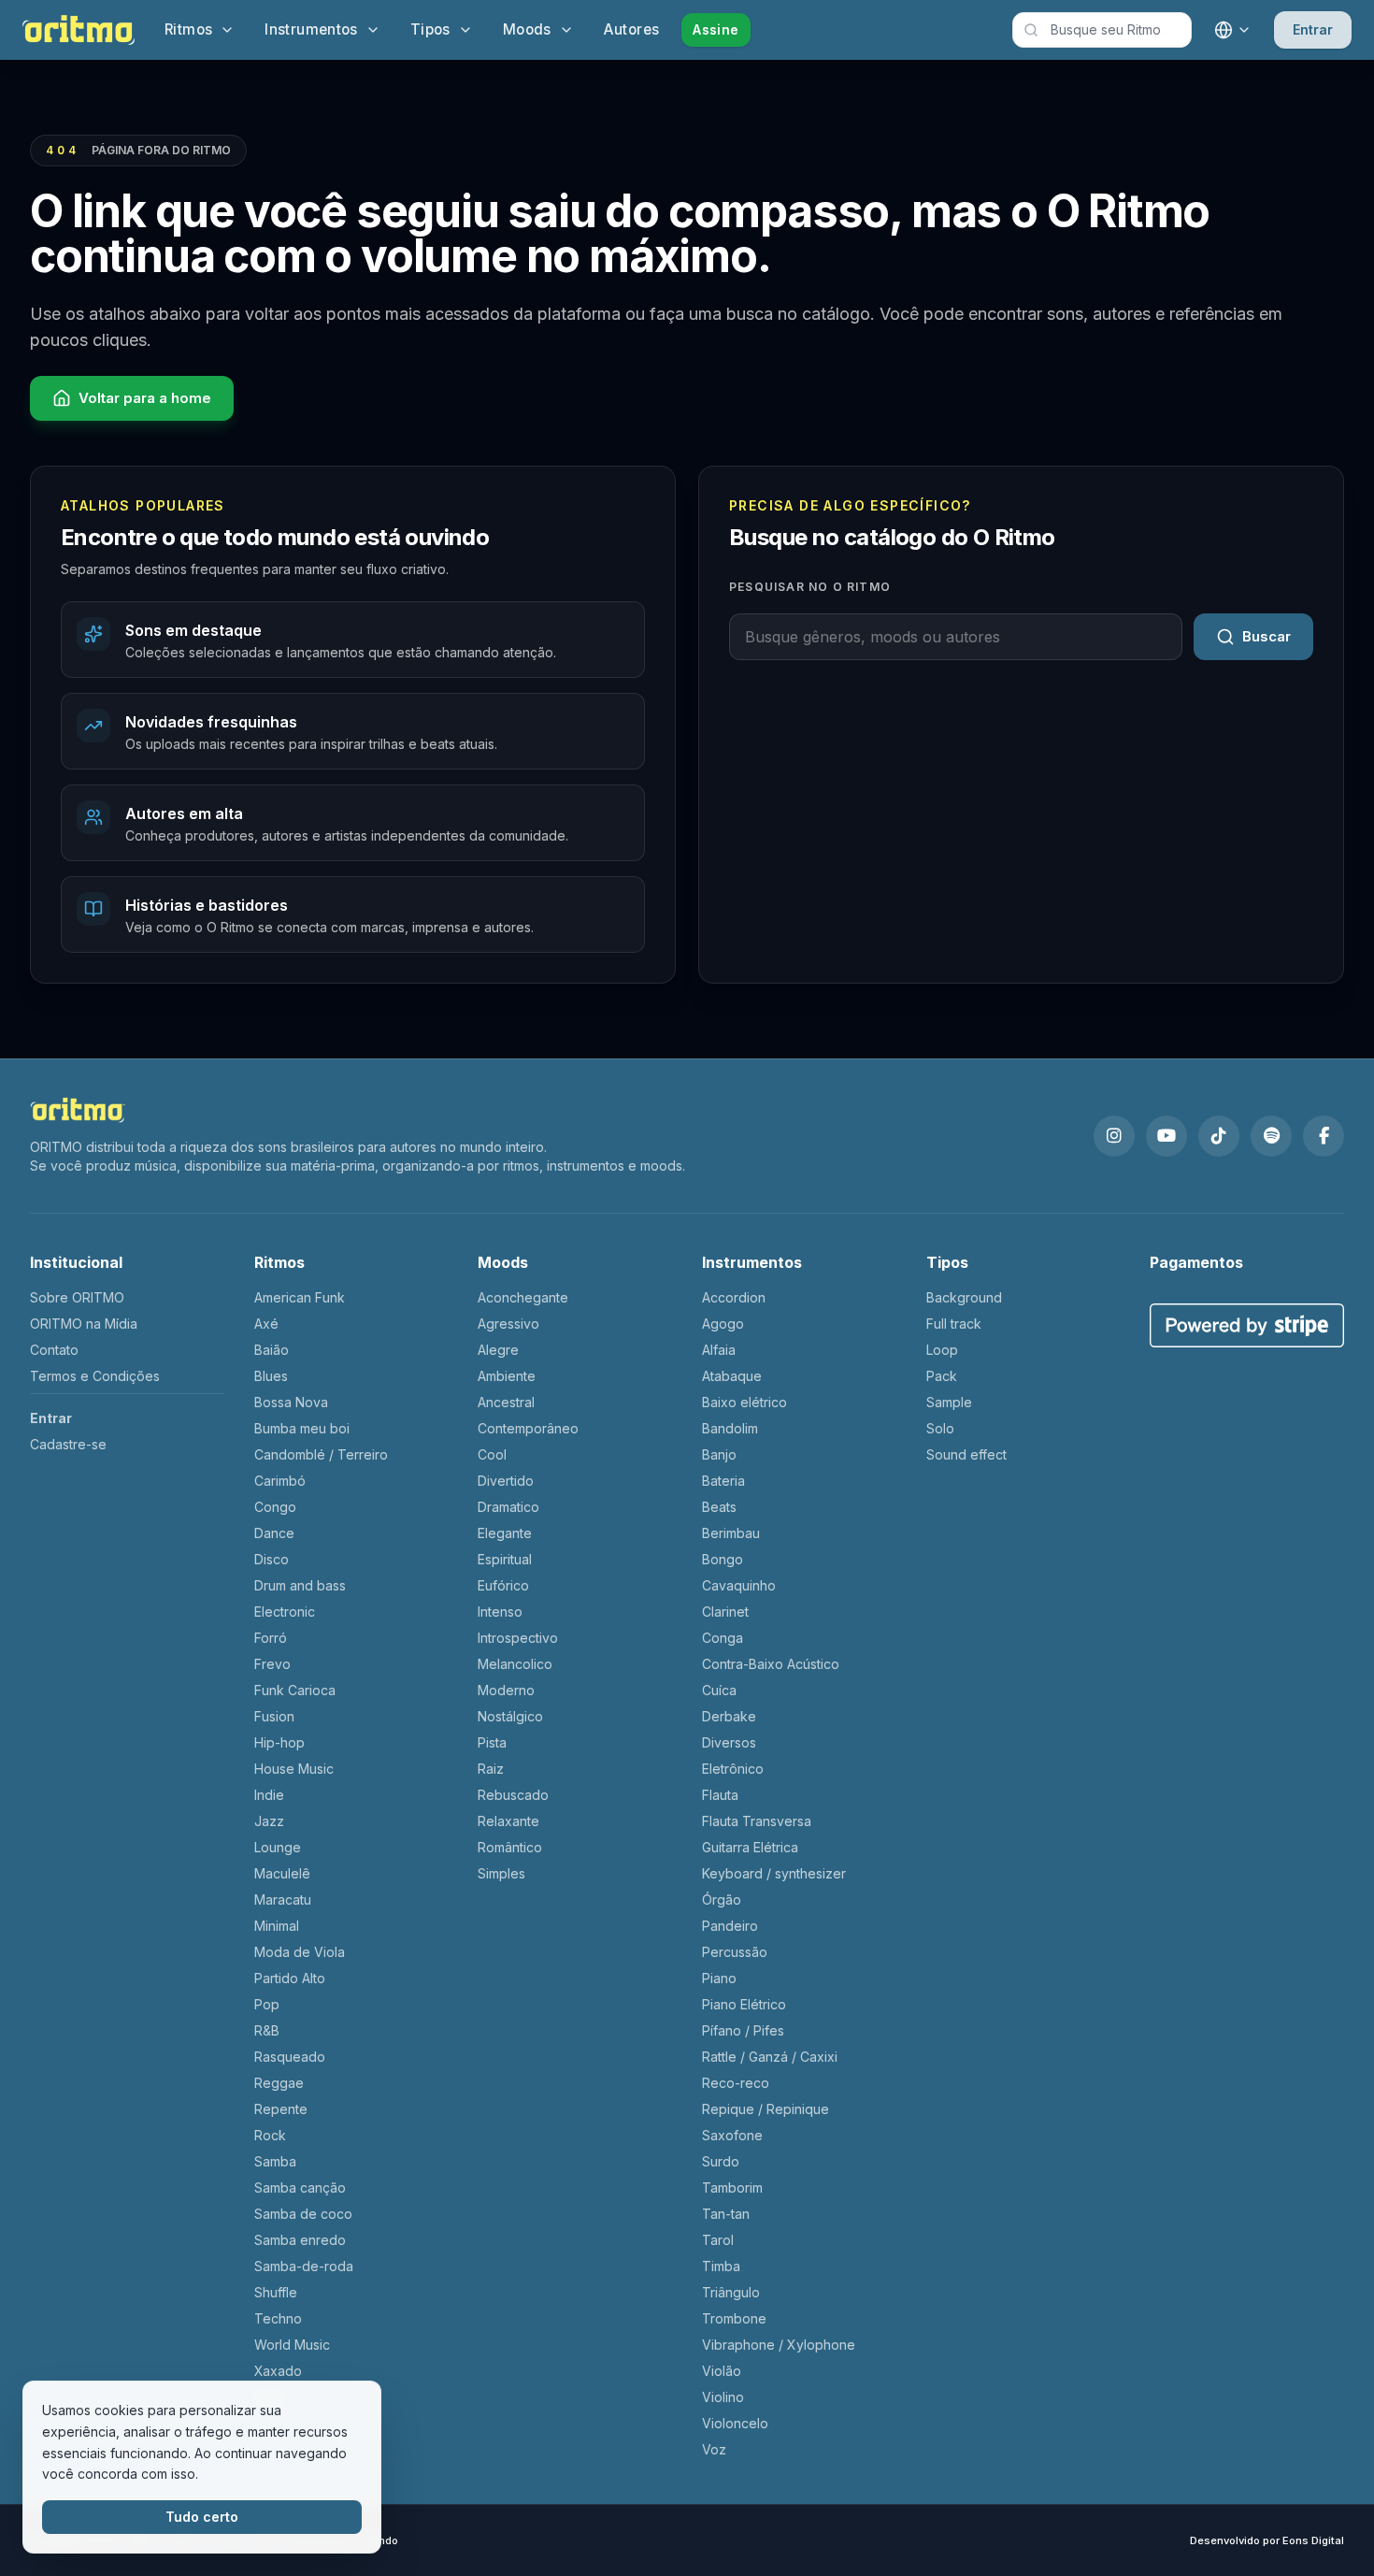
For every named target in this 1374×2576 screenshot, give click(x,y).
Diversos (729, 1742)
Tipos (430, 29)
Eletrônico (733, 1769)
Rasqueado (290, 2057)
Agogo (723, 1324)
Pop (267, 2004)
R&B (267, 2030)
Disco (272, 1559)
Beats (719, 1507)
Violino (723, 2397)
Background (964, 1297)
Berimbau (731, 1533)
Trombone (734, 2318)
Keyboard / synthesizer (774, 1873)
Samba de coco (303, 2214)
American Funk (300, 1297)
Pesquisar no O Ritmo (810, 587)
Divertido (506, 1481)
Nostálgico (510, 1716)
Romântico (510, 1847)
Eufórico (503, 1585)
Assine (716, 29)
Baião (272, 1350)
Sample (949, 1402)
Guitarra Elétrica (750, 1847)
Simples (501, 1873)
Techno (278, 2318)
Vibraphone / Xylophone (779, 2345)
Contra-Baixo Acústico (771, 1664)
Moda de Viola (300, 1952)
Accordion (734, 1297)
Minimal (277, 1926)
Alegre (498, 1350)
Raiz (491, 1769)
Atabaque (732, 1376)
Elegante (505, 1533)
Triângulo (731, 2292)
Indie (269, 1795)
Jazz (269, 1821)
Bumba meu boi (302, 1428)
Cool (492, 1454)
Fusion (274, 1716)
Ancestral (506, 1402)
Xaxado (278, 2371)
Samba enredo (300, 2240)
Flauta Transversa (757, 1821)
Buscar (1267, 636)
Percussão (735, 1952)
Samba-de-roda (304, 2266)
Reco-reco (736, 2083)
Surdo (721, 2161)
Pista (492, 1742)
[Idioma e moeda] (1233, 30)
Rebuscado (513, 1795)
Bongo (723, 1559)
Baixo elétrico (744, 1402)
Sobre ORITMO (77, 1297)
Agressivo (508, 1324)
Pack (942, 1376)
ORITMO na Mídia (84, 1324)
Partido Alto (290, 1978)
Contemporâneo (528, 1428)
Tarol (718, 2240)
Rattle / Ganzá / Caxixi (770, 2057)
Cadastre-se (68, 1444)
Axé (266, 1324)
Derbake (729, 1716)
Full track (954, 1324)
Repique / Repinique (766, 2109)
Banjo (719, 1454)
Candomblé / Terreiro (321, 1454)
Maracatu (283, 1900)
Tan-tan (726, 2214)
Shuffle (276, 2292)
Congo (275, 1507)
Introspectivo (518, 1638)
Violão (722, 2371)
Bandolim (730, 1428)
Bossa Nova (291, 1402)
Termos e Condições (95, 1376)
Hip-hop (279, 1742)
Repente (281, 2109)
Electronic (285, 1612)
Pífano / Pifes (743, 2030)
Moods (527, 29)
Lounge (278, 1847)
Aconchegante (523, 1297)
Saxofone (732, 2135)
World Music (292, 2345)
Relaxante (508, 1821)
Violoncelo (735, 2423)
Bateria (723, 1481)
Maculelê (282, 1873)
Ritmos (188, 29)
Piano (719, 1978)
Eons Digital (1313, 2540)
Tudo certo (202, 2517)
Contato (54, 1350)
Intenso (500, 1612)
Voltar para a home (145, 398)
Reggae (279, 2083)
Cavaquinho (739, 1585)
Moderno (506, 1690)
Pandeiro (730, 1926)
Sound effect (966, 1454)
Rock (270, 2135)
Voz (714, 2449)
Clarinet (725, 1612)
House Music (294, 1769)
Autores (632, 29)
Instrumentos (311, 29)
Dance (274, 1533)
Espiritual (505, 1559)
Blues (271, 1376)
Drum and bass (300, 1585)
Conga (723, 1638)
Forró (271, 1638)
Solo (940, 1428)
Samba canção (300, 2187)
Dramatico (508, 1507)
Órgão (722, 1900)
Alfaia (719, 1350)
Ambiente (507, 1376)
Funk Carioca (295, 1690)
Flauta (720, 1795)
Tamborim (732, 2187)
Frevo (272, 1664)
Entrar (1313, 29)
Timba (721, 2266)
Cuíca (719, 1690)
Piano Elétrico (744, 2004)
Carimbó (280, 1481)
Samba (275, 2161)
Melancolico (515, 1664)
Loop (942, 1350)
